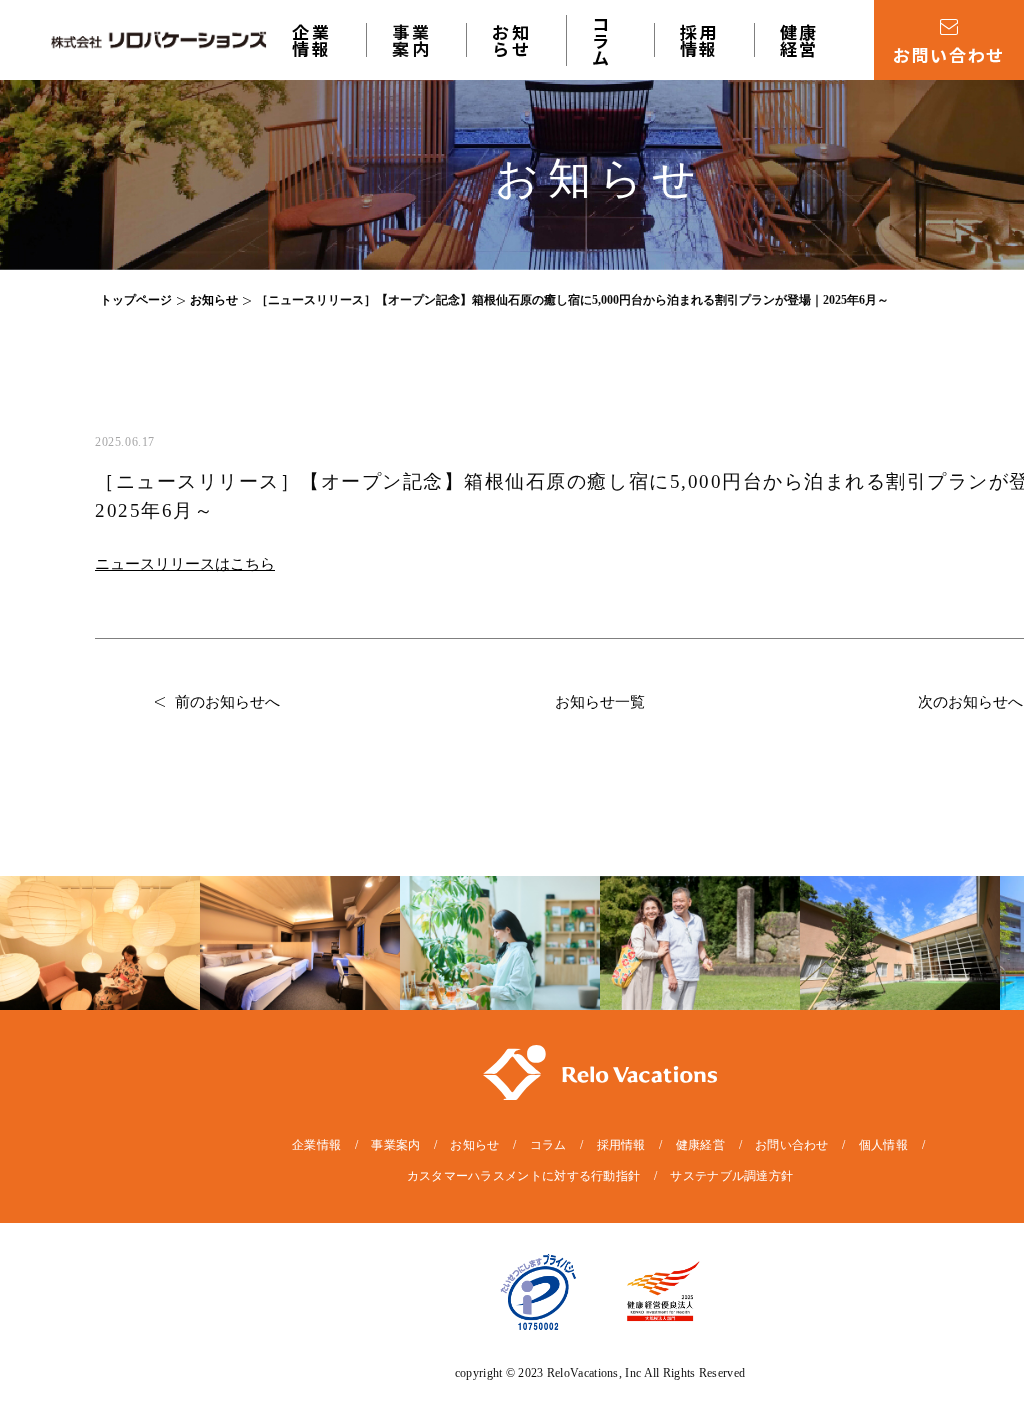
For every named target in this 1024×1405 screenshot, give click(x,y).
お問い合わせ (792, 1145)
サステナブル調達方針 (731, 1176)
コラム (602, 40)
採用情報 (699, 40)
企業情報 (311, 40)
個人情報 (883, 1145)
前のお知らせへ (227, 702)
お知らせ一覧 (600, 702)
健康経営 (799, 40)
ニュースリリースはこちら (185, 564)
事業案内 (395, 1145)
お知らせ (511, 40)
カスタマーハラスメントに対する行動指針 (524, 1176)
